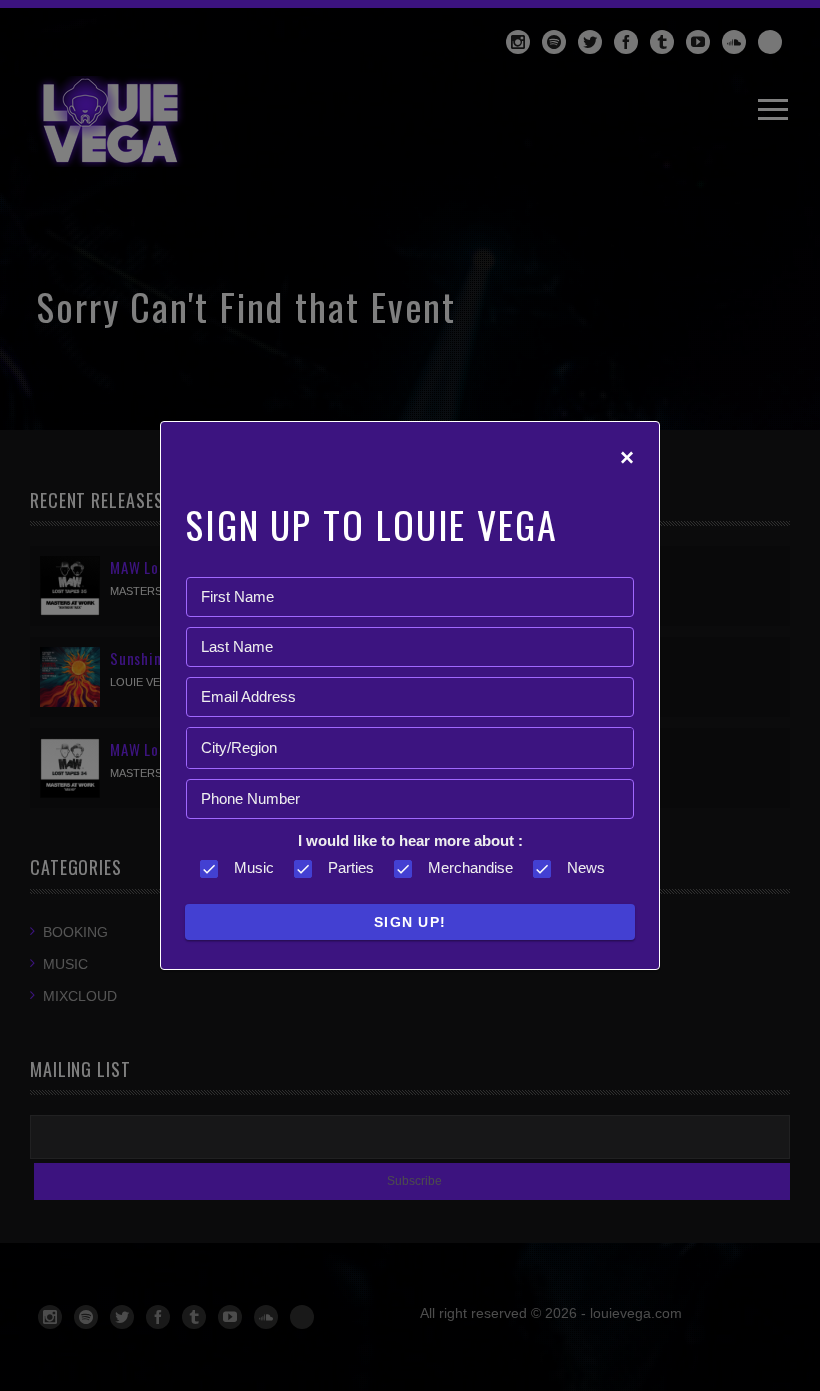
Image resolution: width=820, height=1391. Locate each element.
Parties (351, 867)
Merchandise (470, 867)
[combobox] (410, 748)
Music (254, 867)
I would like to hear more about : (410, 840)
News (586, 867)
